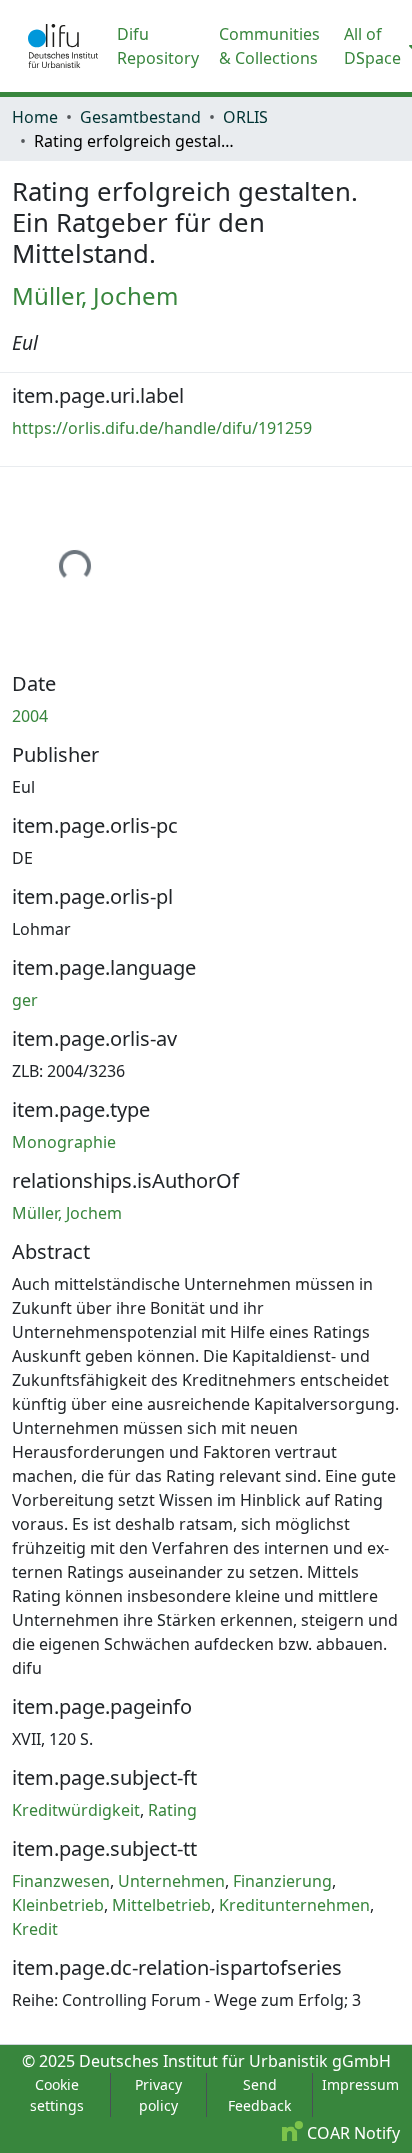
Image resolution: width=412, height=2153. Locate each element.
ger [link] (25, 1000)
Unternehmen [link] (171, 1881)
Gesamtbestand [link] (140, 117)
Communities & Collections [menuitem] (269, 46)
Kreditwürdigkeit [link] (76, 1810)
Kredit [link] (35, 1929)
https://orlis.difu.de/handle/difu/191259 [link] (162, 428)
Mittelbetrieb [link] (161, 1905)
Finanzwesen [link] (61, 1881)
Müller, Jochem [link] (95, 295)
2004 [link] (30, 716)
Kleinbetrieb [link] (58, 1905)
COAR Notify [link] (351, 2133)
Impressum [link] (360, 2084)
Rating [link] (172, 1810)
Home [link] (35, 117)
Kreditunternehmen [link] (294, 1905)
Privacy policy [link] (158, 2095)
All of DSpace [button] (372, 46)
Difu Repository (158, 46)
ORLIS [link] (245, 117)
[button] (63, 46)
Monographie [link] (64, 1142)
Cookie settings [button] (57, 2095)
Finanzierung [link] (282, 1881)
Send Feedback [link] (259, 2095)
